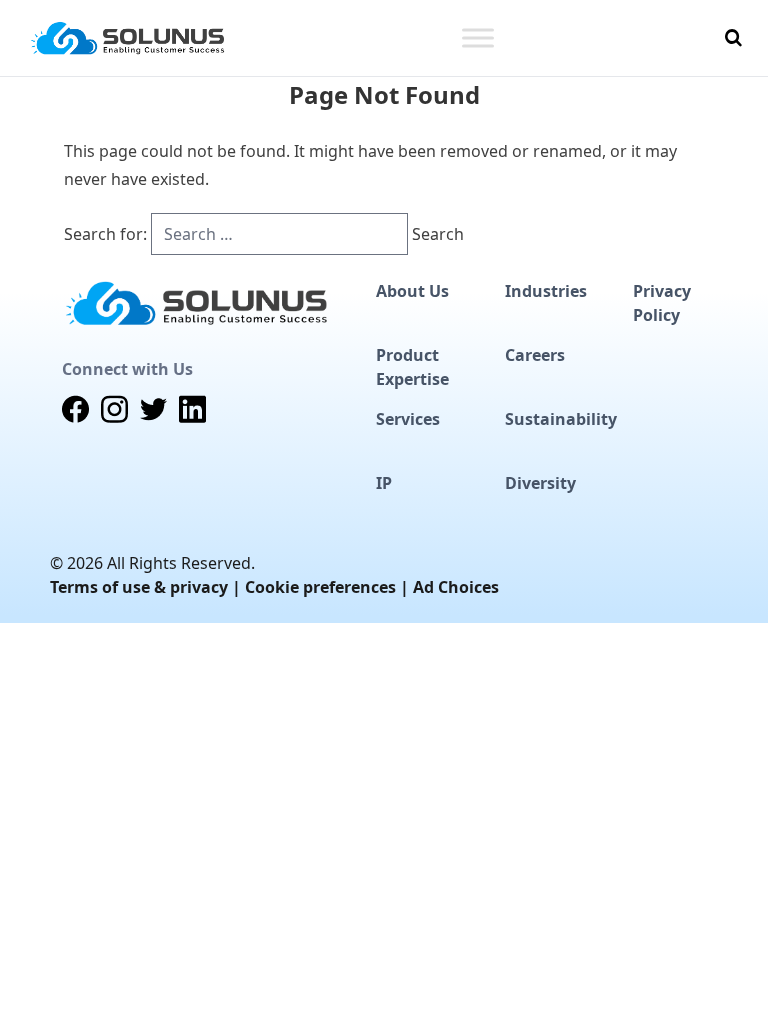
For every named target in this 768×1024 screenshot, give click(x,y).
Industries (546, 291)
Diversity (540, 483)
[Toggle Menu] (478, 37)
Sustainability (561, 419)
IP (384, 483)
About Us (412, 291)
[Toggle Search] (733, 38)
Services (408, 419)
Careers (535, 355)
